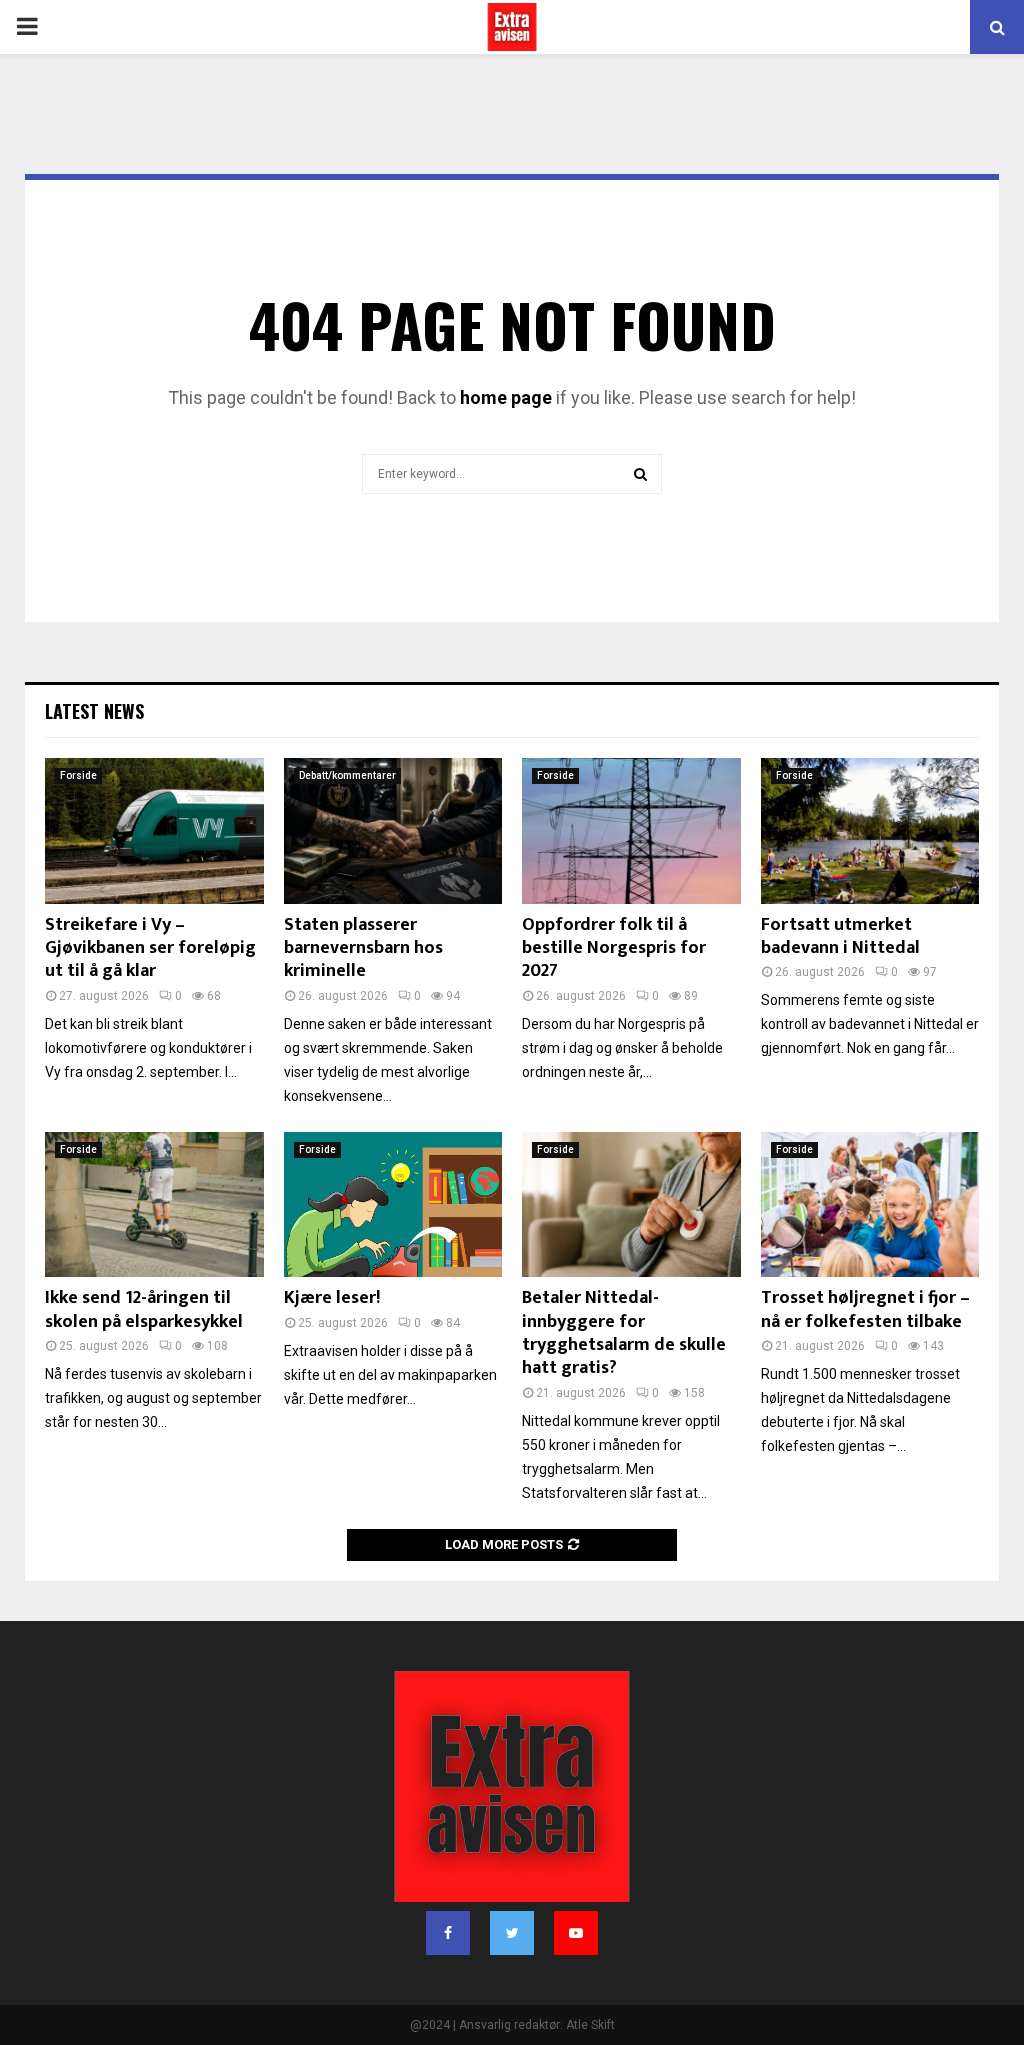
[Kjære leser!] (393, 1205)
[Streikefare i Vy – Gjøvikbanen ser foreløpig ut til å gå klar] (154, 831)
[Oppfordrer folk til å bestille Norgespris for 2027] (631, 831)
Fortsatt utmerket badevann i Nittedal (840, 936)
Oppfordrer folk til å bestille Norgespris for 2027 (614, 948)
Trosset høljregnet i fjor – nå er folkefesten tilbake (865, 1309)
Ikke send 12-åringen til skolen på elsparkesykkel (144, 1309)
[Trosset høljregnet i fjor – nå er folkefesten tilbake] (870, 1205)
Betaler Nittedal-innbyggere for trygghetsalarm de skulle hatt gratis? (624, 1333)
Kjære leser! (332, 1298)
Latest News (94, 711)
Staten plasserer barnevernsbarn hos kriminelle (363, 948)
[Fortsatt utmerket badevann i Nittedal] (870, 831)
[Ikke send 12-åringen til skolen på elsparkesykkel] (154, 1205)
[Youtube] (576, 1933)
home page (506, 397)
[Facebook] (448, 1933)
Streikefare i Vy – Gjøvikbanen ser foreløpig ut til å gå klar (150, 948)
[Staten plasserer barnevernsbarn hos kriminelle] (393, 831)
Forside (78, 775)
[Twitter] (512, 1933)
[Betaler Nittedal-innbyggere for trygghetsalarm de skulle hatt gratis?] (631, 1205)
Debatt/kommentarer (347, 775)
